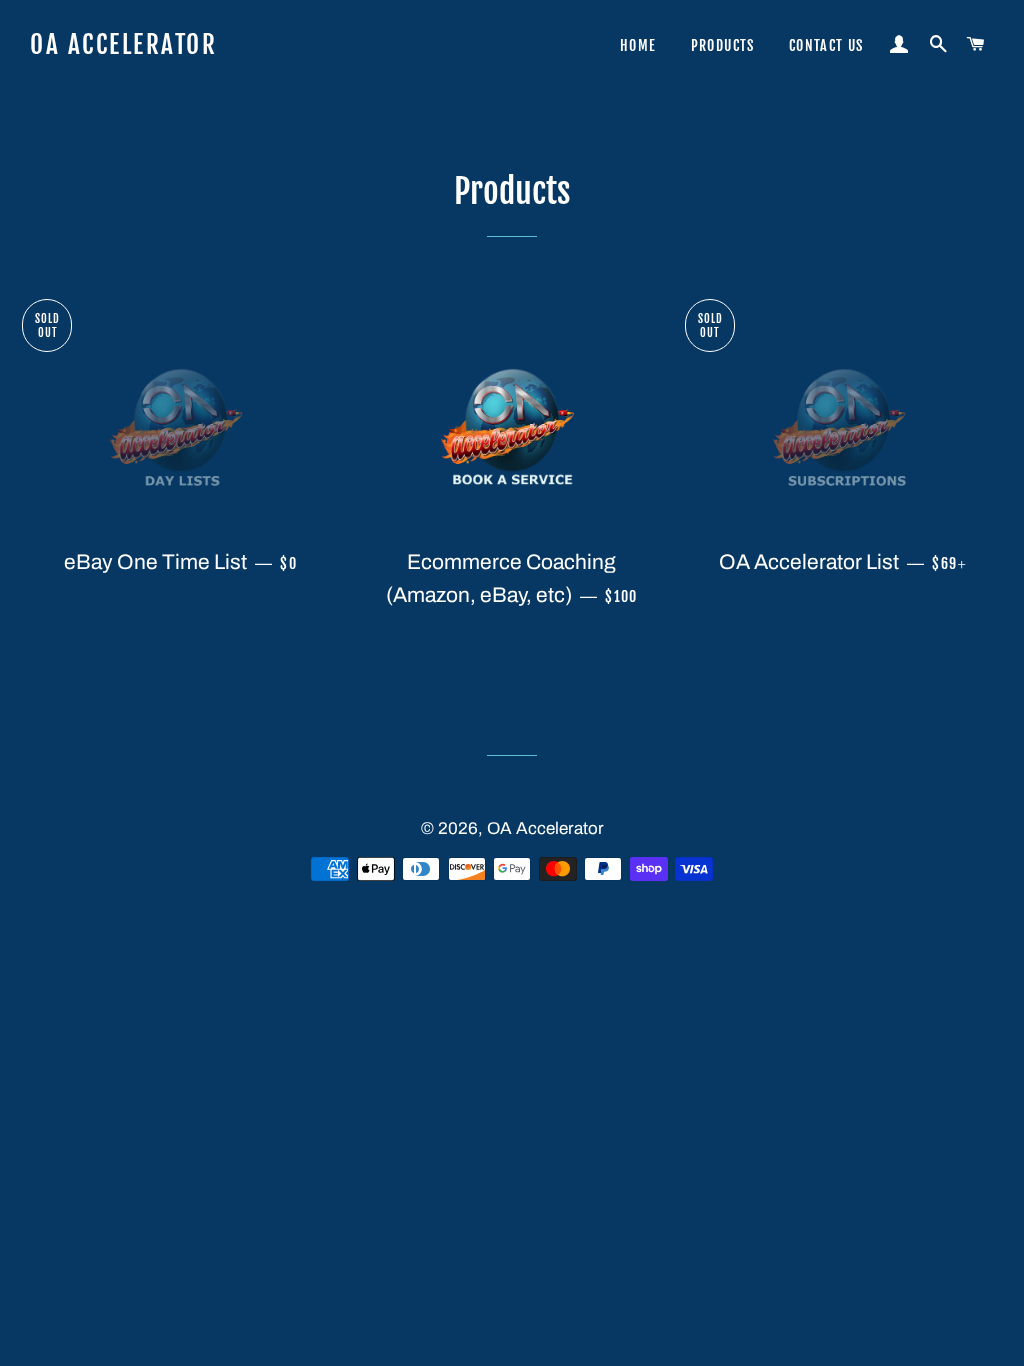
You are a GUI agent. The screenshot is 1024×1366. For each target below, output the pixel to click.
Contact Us (826, 45)
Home (638, 45)
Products (723, 45)
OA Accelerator (123, 44)
